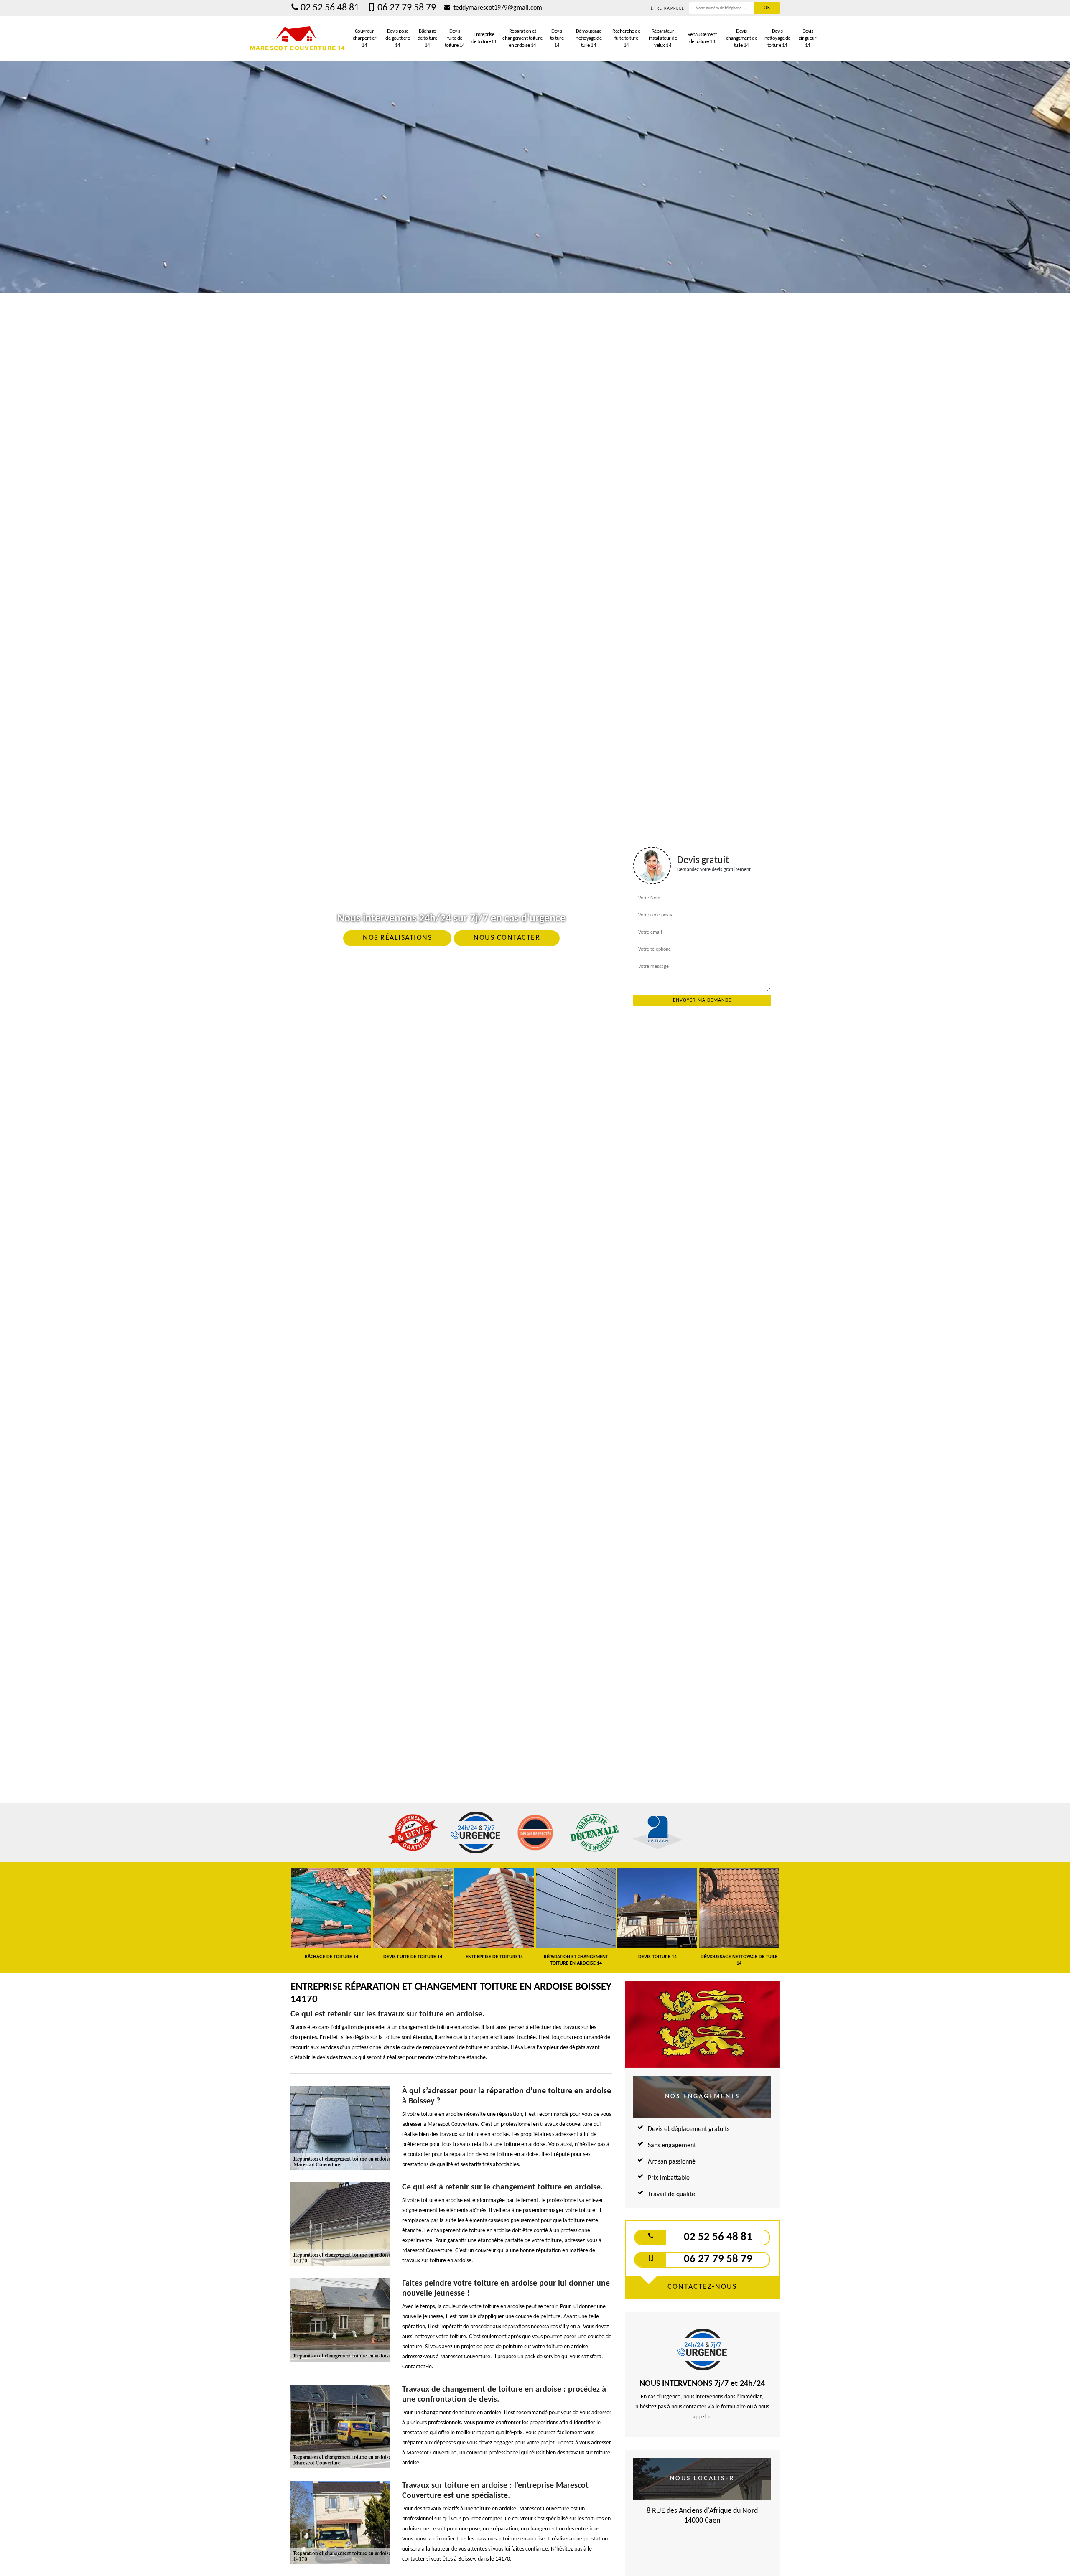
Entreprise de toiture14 (484, 38)
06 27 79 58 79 (407, 8)
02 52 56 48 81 (330, 8)
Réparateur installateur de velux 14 (663, 38)
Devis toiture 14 (557, 38)
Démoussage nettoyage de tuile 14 (588, 38)
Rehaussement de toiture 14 (702, 38)
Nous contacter (507, 938)
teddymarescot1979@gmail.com (497, 8)
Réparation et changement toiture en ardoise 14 (522, 38)
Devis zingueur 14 (808, 38)
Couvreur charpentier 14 (365, 38)
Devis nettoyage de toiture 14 (777, 38)
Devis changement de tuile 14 (742, 38)
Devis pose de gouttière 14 (397, 38)
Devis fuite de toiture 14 (455, 38)
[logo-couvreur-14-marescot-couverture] (298, 38)
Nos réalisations (397, 938)
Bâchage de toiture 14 (427, 38)
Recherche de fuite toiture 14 (626, 38)
